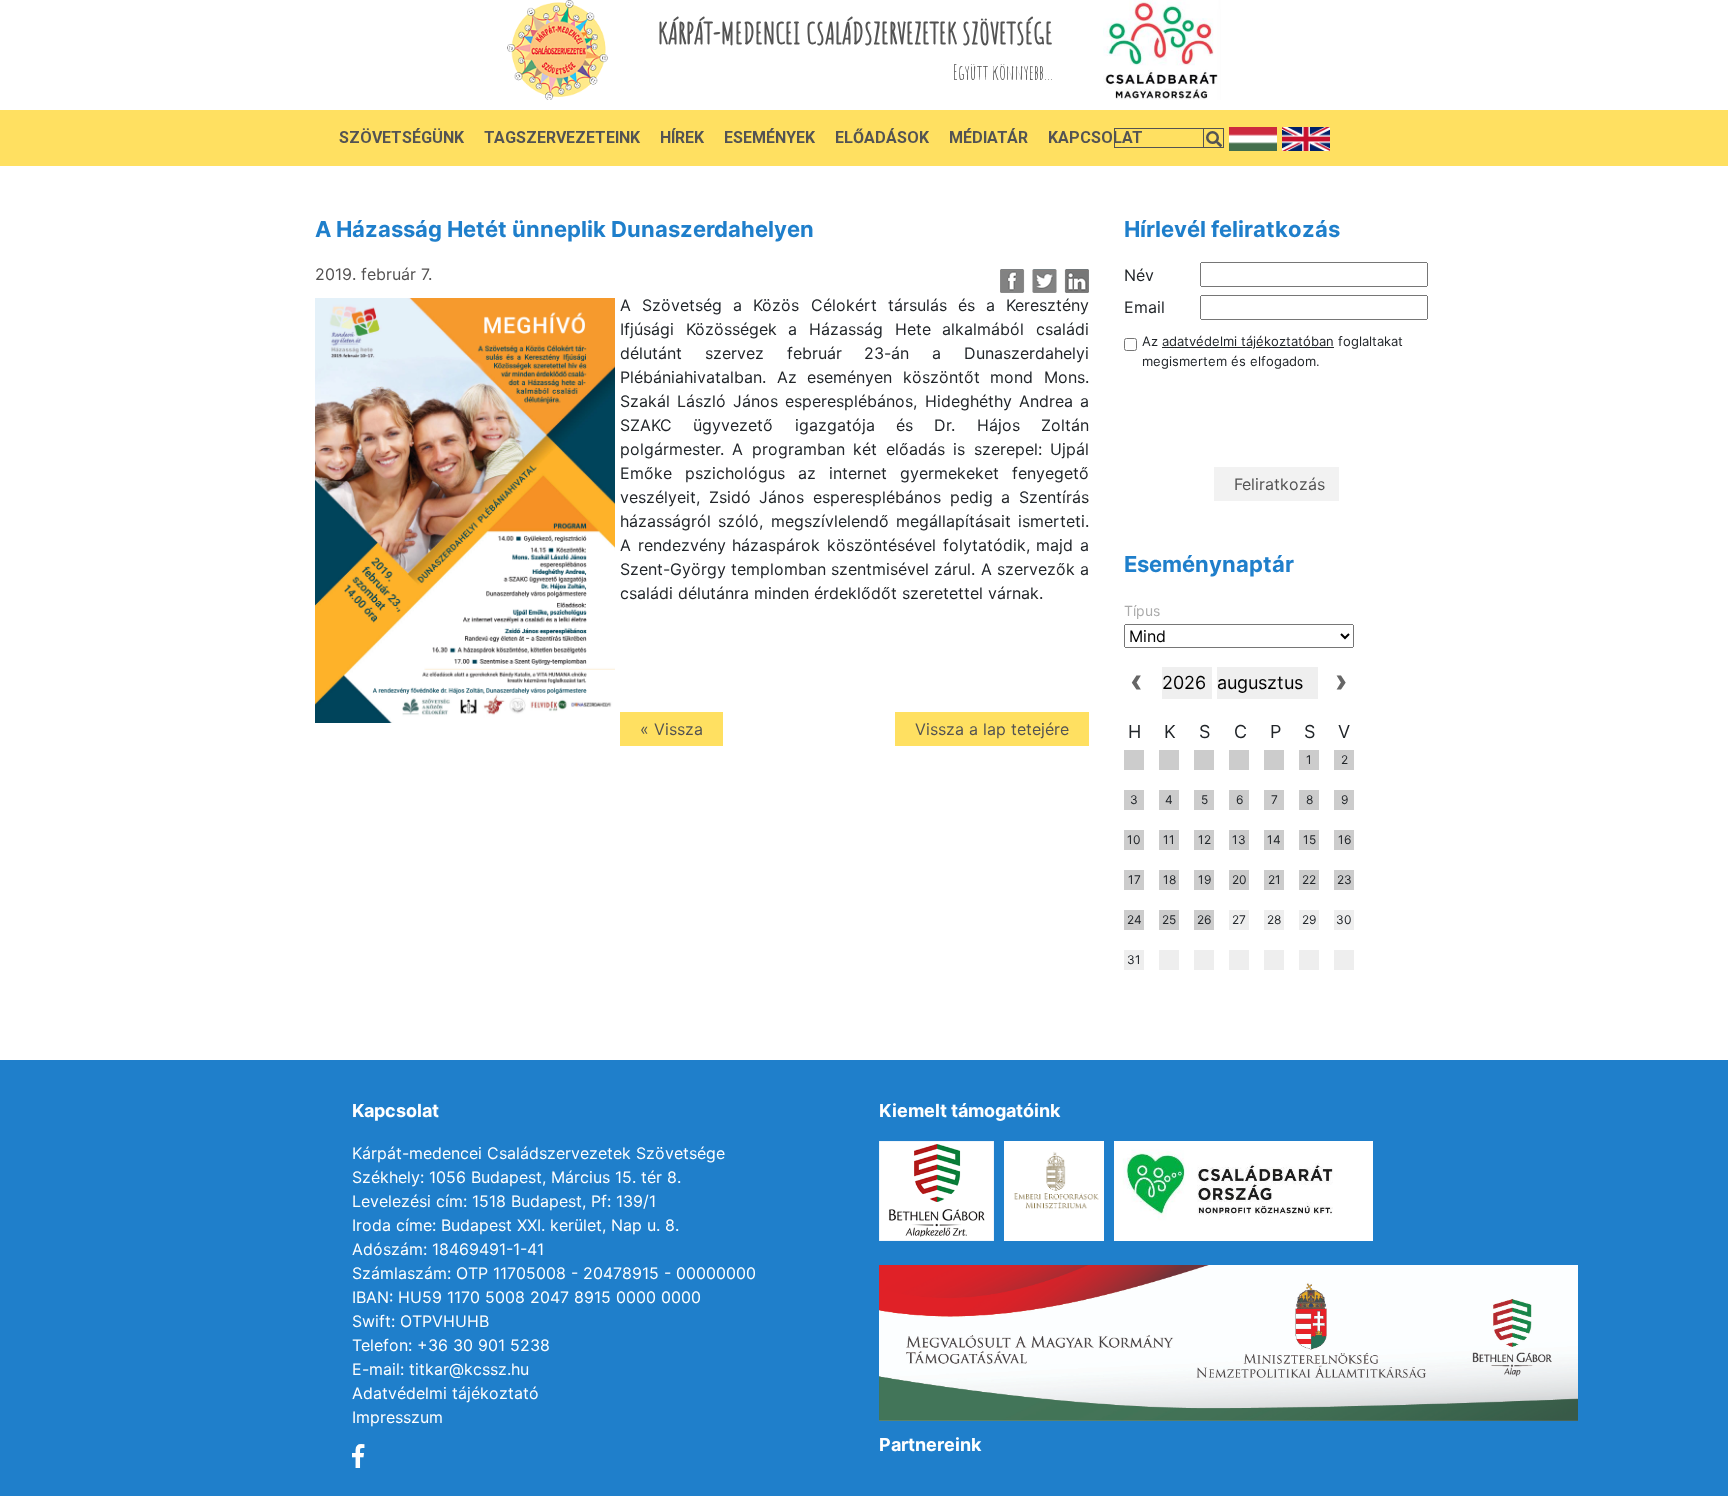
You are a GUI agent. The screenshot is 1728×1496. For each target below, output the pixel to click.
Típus (1142, 610)
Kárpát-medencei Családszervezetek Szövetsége (538, 1153)
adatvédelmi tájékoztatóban (1248, 341)
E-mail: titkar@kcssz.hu (440, 1369)
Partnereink (930, 1444)
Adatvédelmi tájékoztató (445, 1393)
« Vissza (671, 729)
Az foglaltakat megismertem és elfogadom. (1272, 351)
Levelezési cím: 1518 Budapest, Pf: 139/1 (504, 1201)
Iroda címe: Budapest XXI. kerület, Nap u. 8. (515, 1225)
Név (1139, 275)
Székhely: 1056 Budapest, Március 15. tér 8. (516, 1177)
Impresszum (397, 1417)
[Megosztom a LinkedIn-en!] (1076, 281)
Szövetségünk (401, 137)
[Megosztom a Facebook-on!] (1012, 281)
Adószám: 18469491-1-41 (448, 1249)
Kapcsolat (1095, 137)
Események (769, 137)
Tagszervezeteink (562, 137)
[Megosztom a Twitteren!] (1044, 281)
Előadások (882, 137)
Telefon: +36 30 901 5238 (451, 1345)
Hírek (682, 137)
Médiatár (988, 137)
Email (1144, 307)
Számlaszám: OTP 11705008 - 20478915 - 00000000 (554, 1273)
